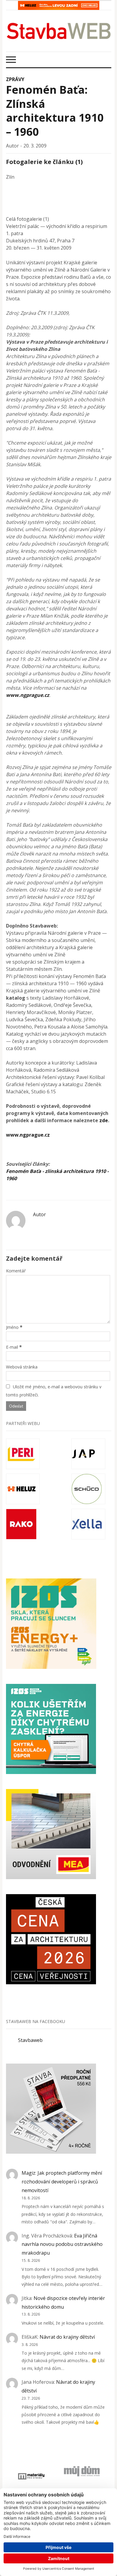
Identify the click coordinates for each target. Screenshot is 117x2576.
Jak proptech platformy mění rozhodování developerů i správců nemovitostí (62, 2182)
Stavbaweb (30, 2040)
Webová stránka (22, 1367)
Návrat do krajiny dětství (67, 2337)
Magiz (28, 2173)
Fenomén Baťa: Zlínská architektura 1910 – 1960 (55, 111)
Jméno (12, 1327)
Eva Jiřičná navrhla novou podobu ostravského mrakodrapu (62, 2244)
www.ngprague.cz (28, 695)
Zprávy (15, 79)
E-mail (12, 1347)
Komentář (16, 1271)
